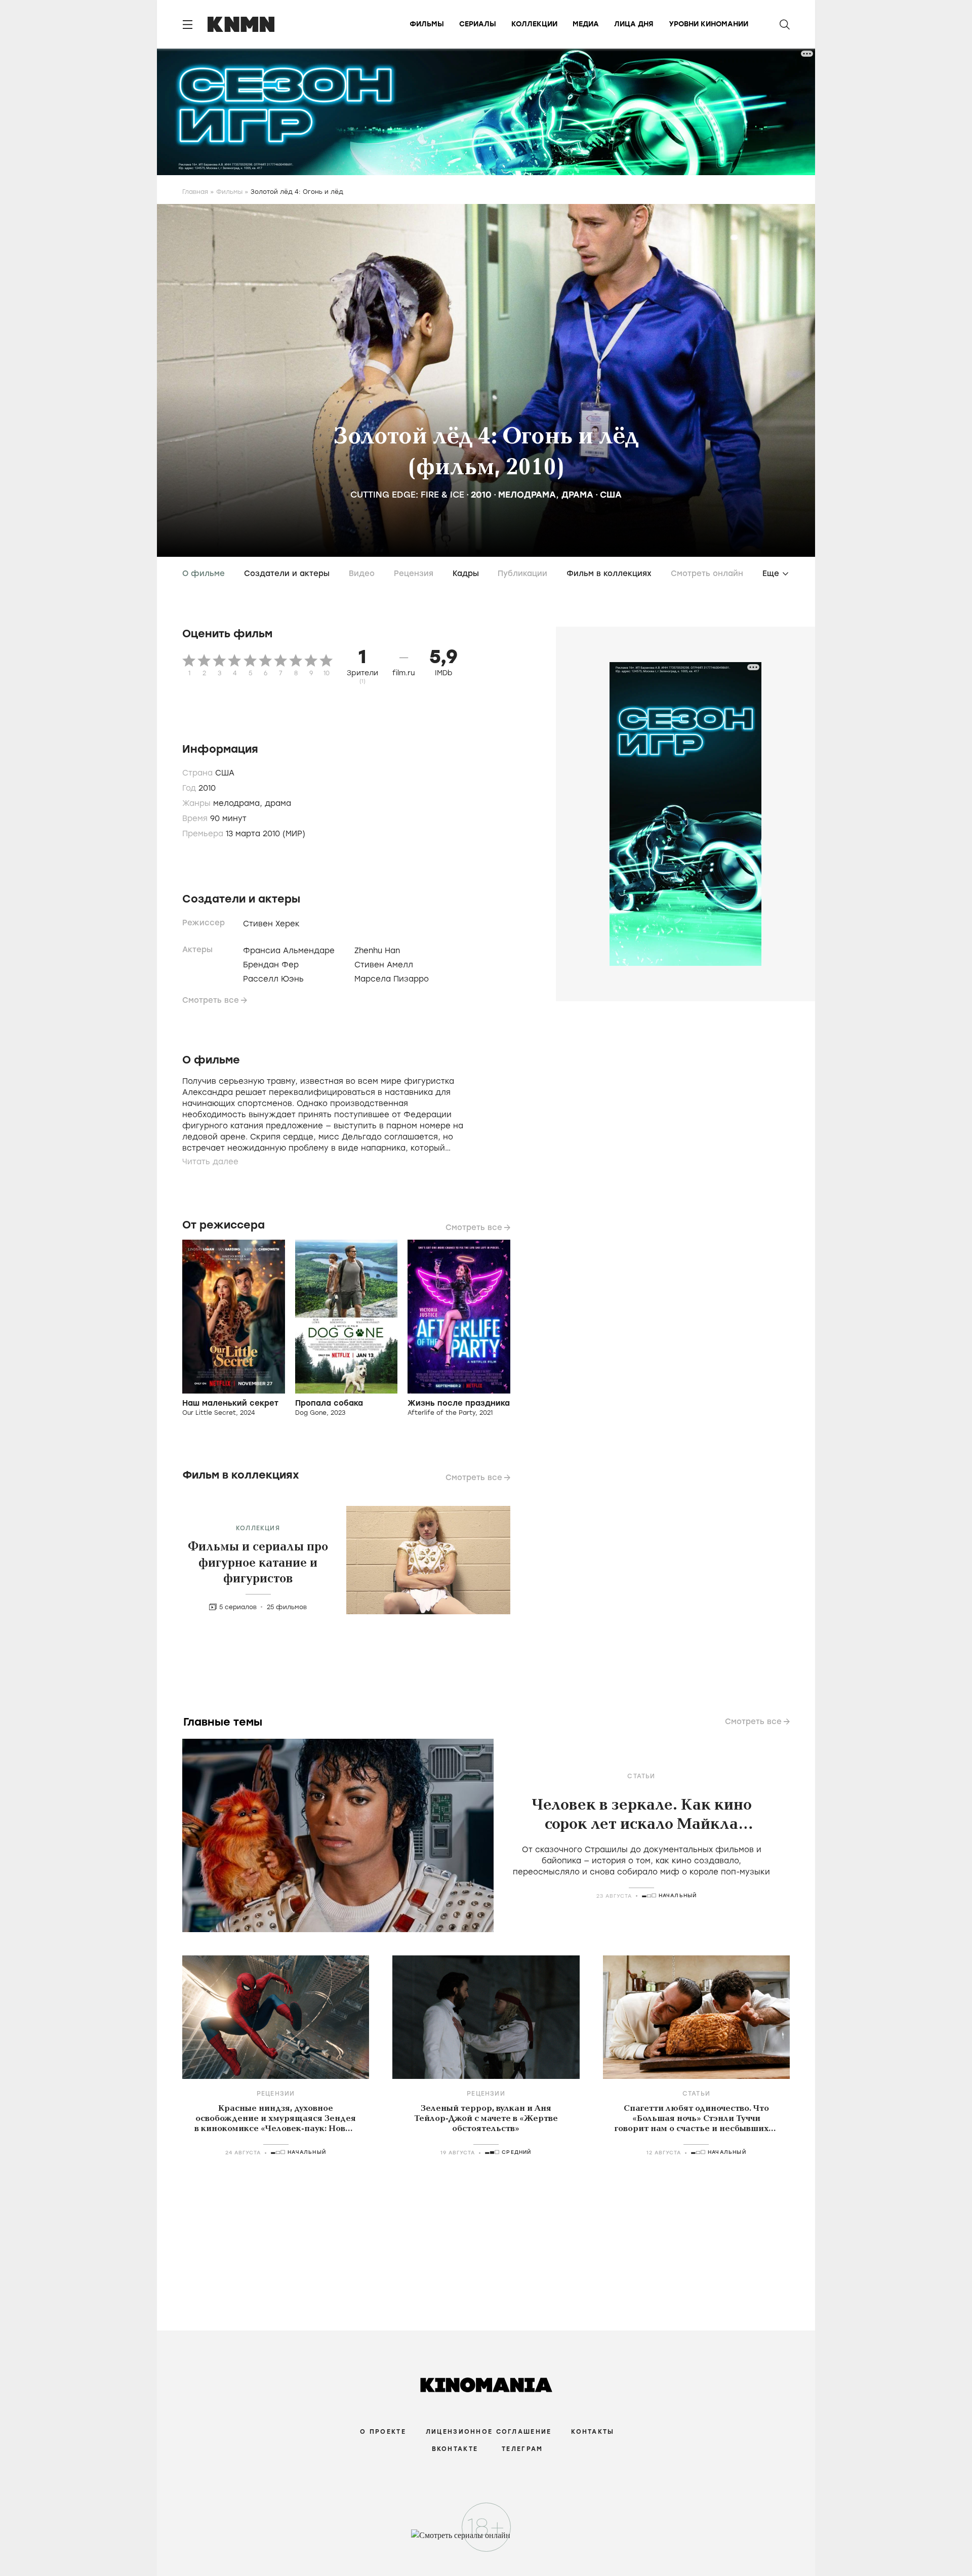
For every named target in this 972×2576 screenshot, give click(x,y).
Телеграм (522, 2449)
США (611, 495)
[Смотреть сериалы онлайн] (486, 2540)
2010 (481, 495)
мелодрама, (239, 803)
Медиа (586, 24)
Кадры (466, 574)
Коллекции (534, 24)
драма (577, 495)
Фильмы (427, 24)
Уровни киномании (708, 24)
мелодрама (527, 495)
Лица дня (634, 24)
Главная (195, 192)
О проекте (383, 2432)
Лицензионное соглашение (489, 2432)
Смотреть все (211, 1000)
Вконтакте (455, 2449)
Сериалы (478, 24)
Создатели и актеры (287, 574)
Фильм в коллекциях (609, 574)
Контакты (593, 2432)
